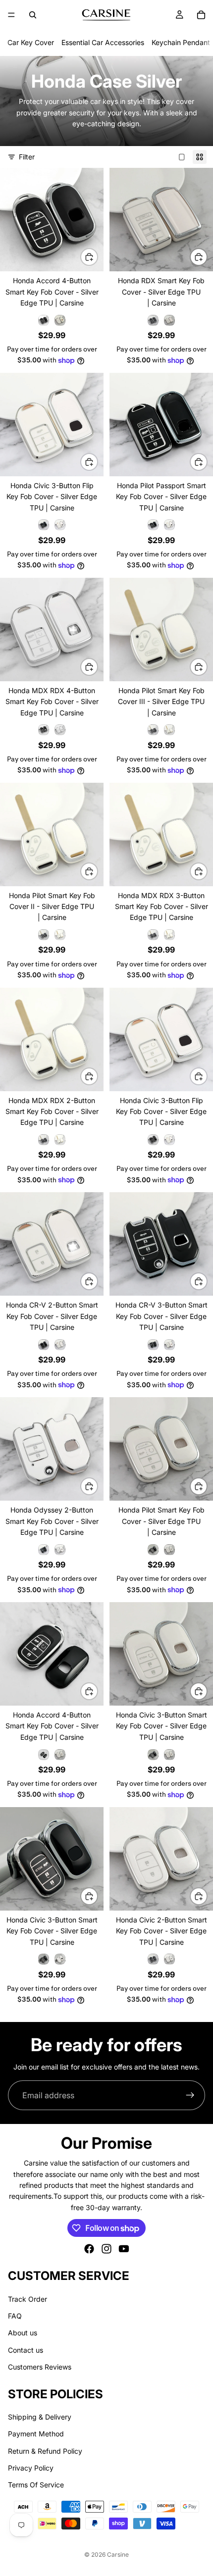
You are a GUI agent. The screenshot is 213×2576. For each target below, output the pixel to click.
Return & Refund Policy (45, 2451)
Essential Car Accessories (103, 42)
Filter (27, 157)
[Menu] (11, 15)
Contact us (26, 2350)
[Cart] (201, 15)
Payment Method (36, 2434)
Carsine (118, 2554)
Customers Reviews (40, 2367)
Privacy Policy (31, 2468)
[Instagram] (106, 2249)
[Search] (33, 15)
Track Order (27, 2299)
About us (23, 2333)
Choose (98, 257)
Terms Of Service (36, 2485)
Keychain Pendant (181, 42)
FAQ (15, 2316)
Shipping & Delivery (40, 2417)
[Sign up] (190, 2095)
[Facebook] (89, 2249)
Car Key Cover (31, 42)
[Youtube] (124, 2249)
